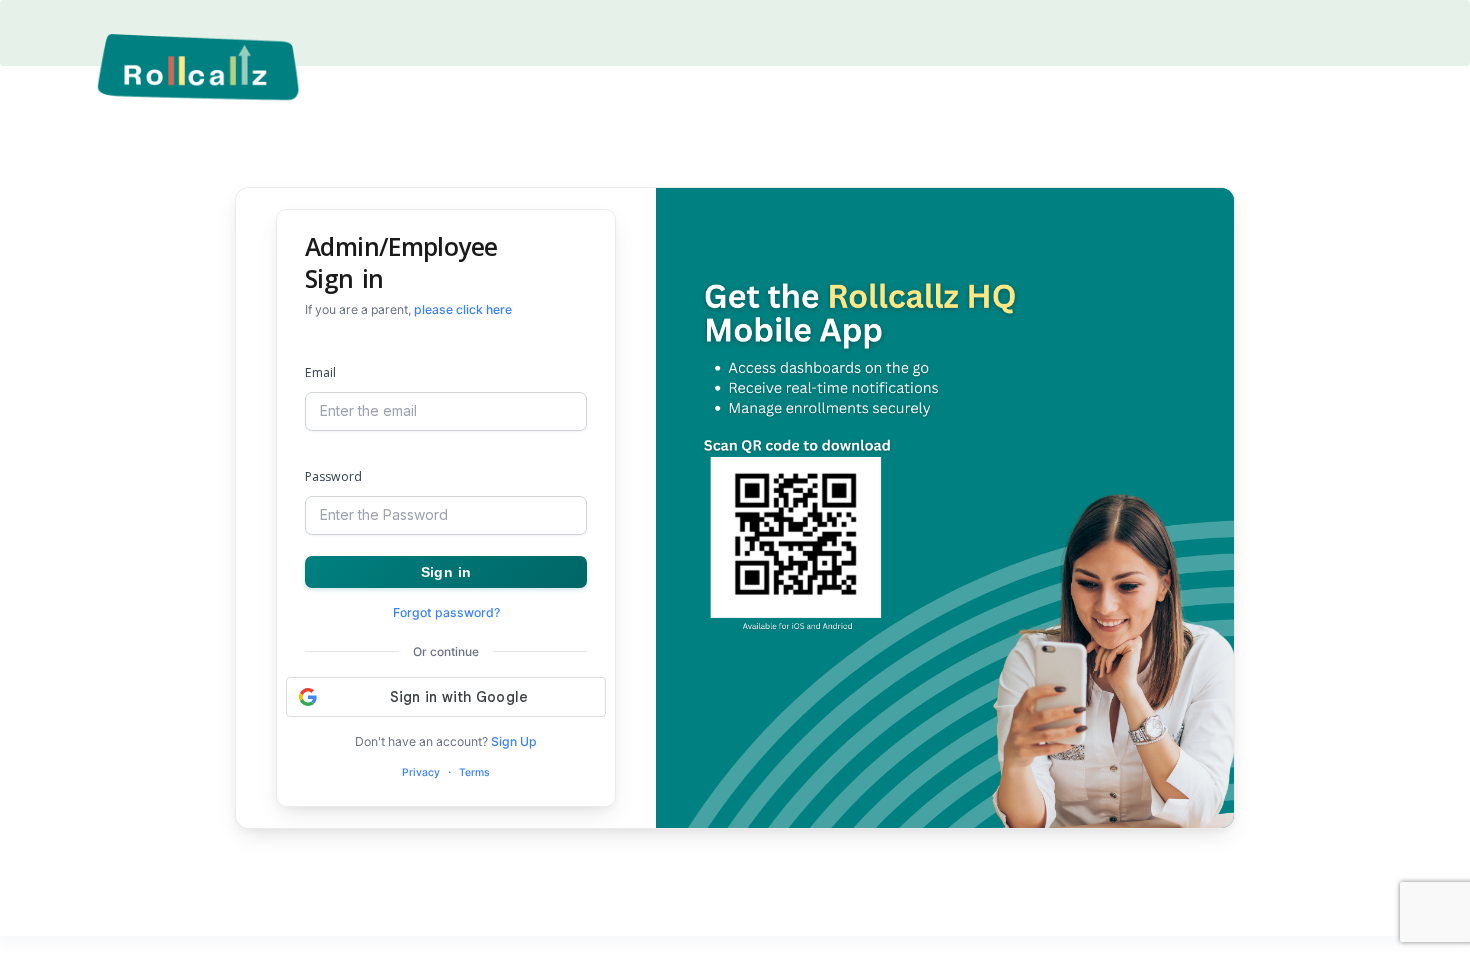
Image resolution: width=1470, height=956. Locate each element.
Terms (474, 772)
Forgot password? (446, 612)
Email (320, 372)
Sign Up (514, 741)
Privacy (421, 772)
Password (333, 476)
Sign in (446, 572)
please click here (463, 309)
